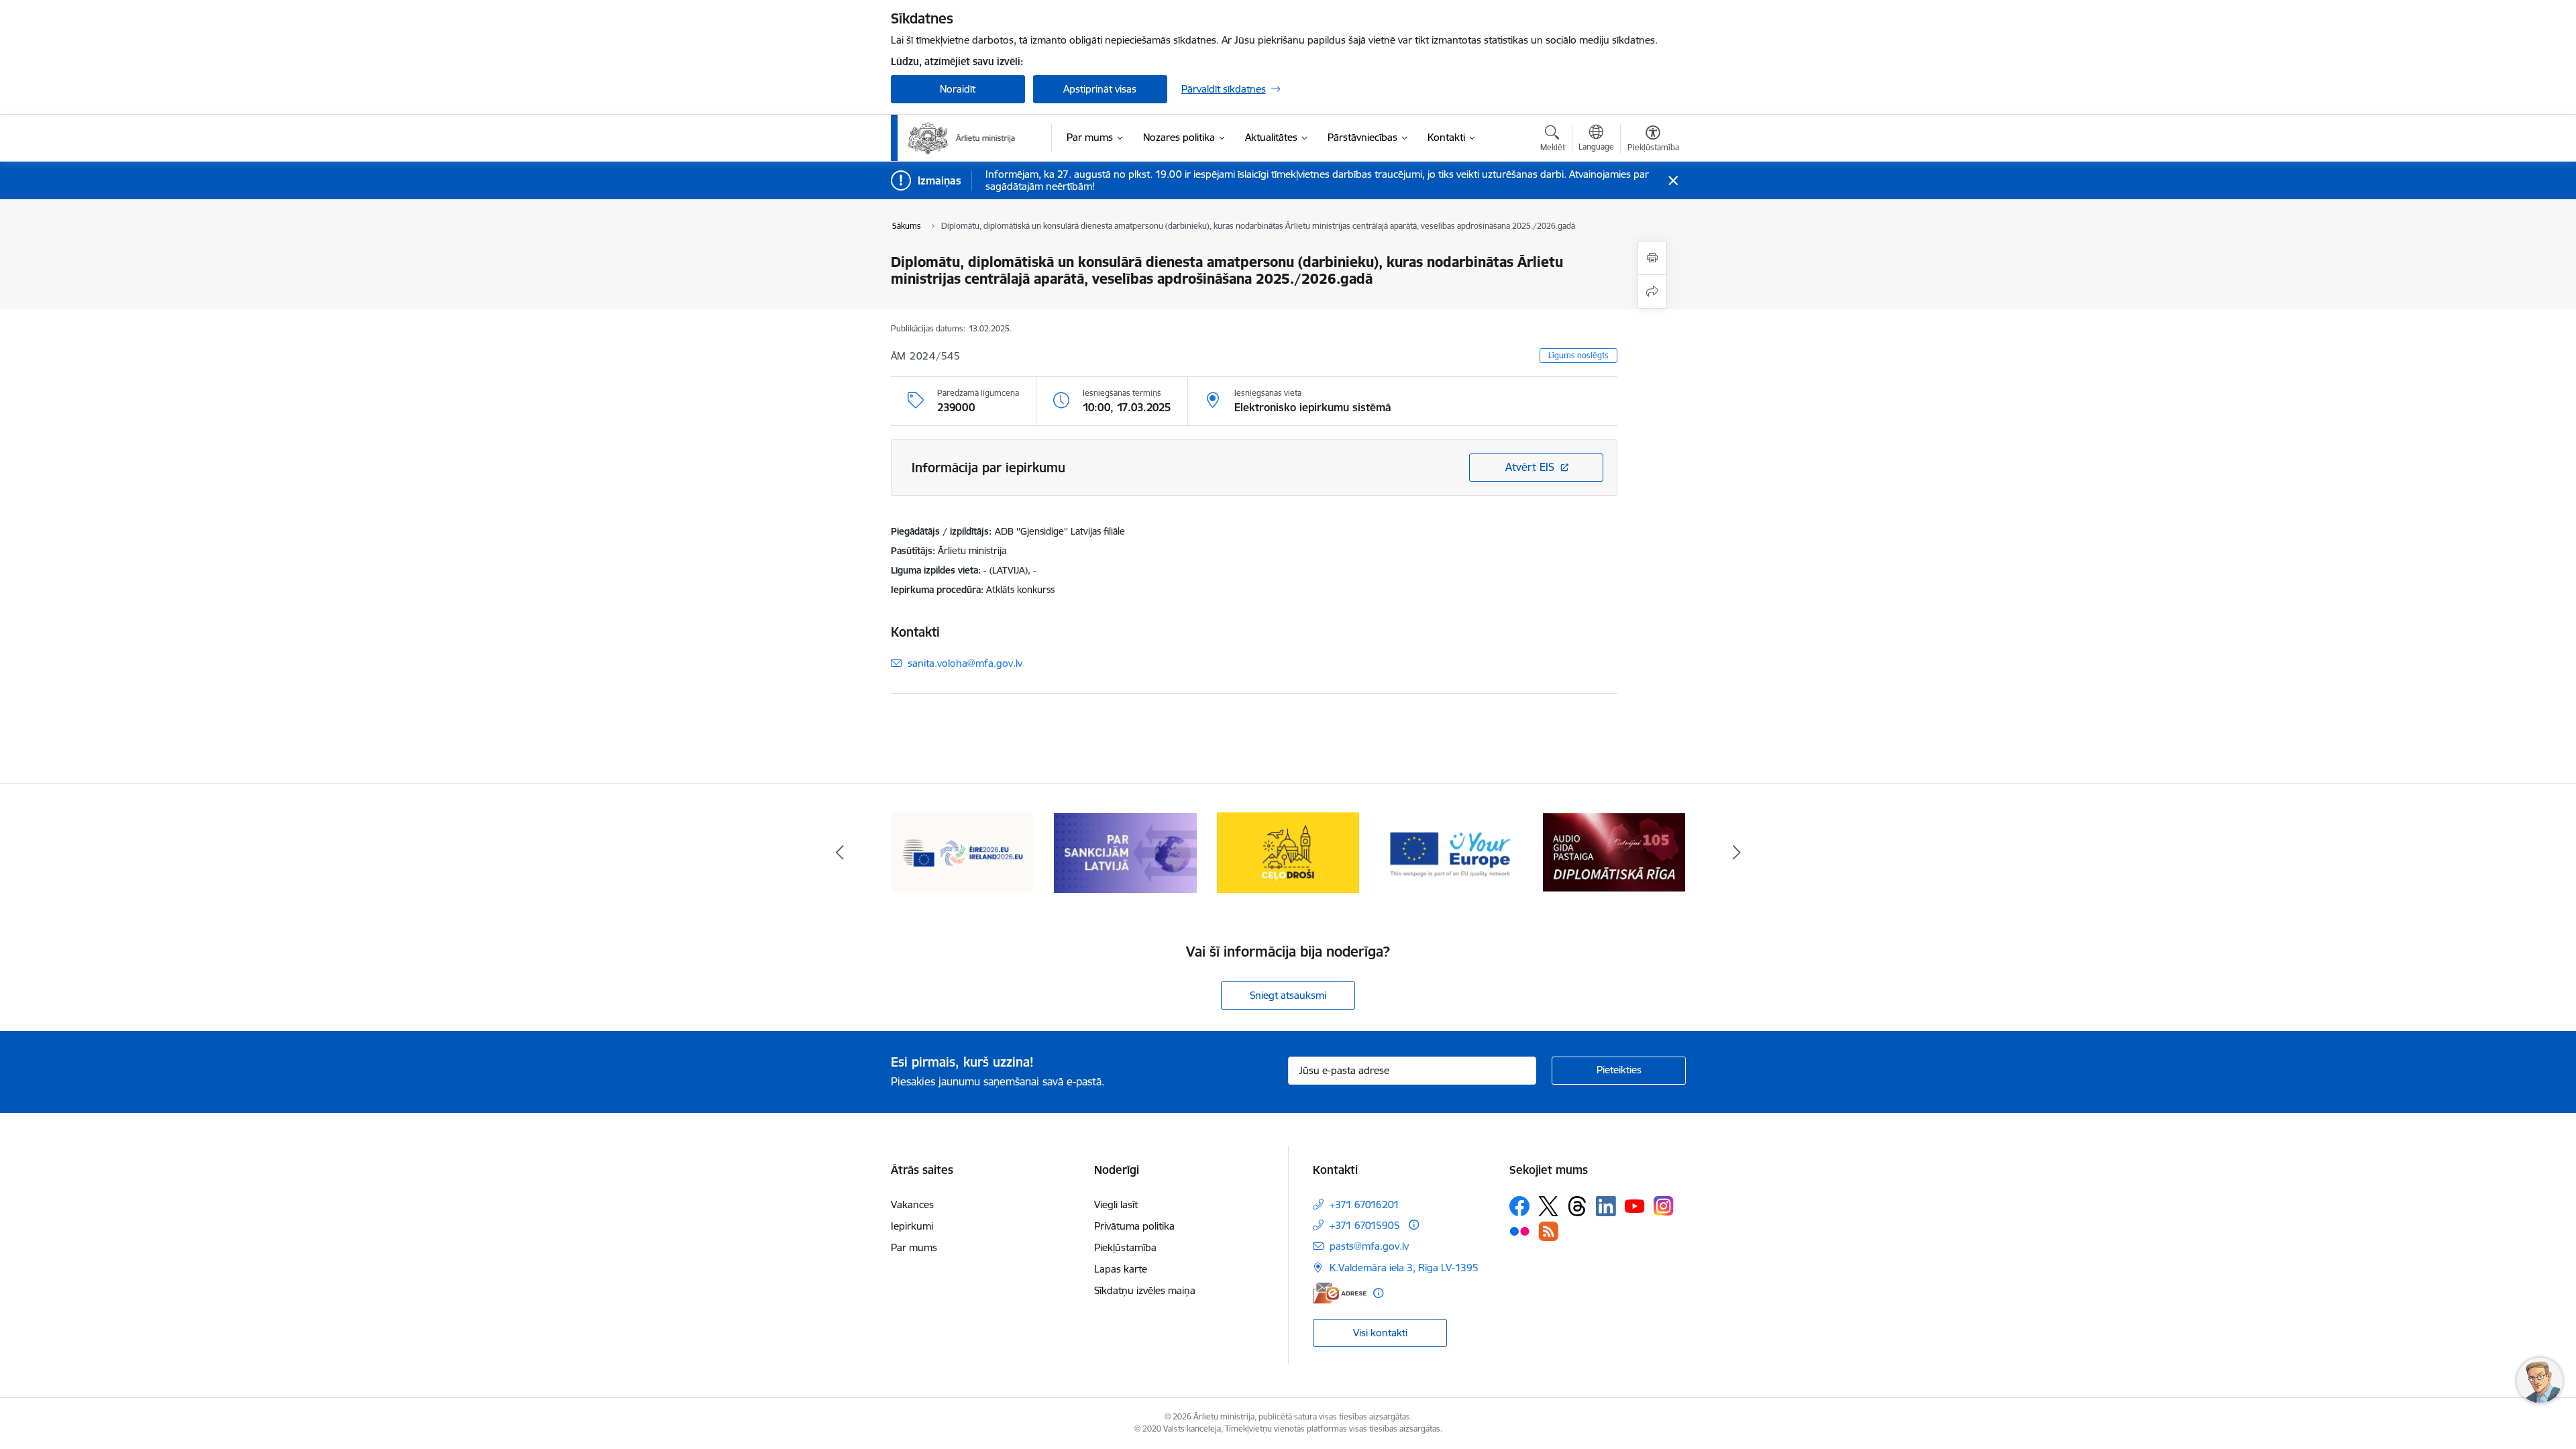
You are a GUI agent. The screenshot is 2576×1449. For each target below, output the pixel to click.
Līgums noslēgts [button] (1578, 355)
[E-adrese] (1340, 1293)
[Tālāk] (1737, 853)
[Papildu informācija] (1414, 1225)
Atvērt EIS (1530, 467)
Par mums (914, 1247)
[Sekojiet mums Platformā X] (1548, 1206)
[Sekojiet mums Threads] (1577, 1206)
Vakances (912, 1204)
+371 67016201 (1364, 1204)
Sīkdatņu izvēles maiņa (1145, 1290)
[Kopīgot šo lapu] (1652, 291)
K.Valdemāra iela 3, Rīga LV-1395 (1404, 1268)
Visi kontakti (1380, 1333)
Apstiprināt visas (1100, 89)
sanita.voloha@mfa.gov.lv (965, 663)
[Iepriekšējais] (840, 853)
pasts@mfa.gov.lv (1369, 1246)
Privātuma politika (1134, 1226)
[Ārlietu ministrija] (962, 138)
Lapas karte (1121, 1269)
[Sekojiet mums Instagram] (1664, 1206)
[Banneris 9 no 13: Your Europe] (1451, 852)
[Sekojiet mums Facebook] (1519, 1206)
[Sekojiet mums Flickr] (1519, 1230)
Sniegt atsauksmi (1288, 995)
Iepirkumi (912, 1226)
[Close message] (1673, 181)
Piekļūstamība (1125, 1247)
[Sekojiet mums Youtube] (1635, 1205)
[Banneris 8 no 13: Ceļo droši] (1288, 852)
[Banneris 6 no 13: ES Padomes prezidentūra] (962, 852)
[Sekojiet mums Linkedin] (1606, 1206)
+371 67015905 (1365, 1225)
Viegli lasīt (1116, 1204)
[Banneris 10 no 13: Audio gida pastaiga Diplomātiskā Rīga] (1614, 852)
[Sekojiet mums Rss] (1548, 1231)
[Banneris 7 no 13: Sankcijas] (1125, 852)
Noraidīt (958, 89)
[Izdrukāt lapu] (1652, 258)
